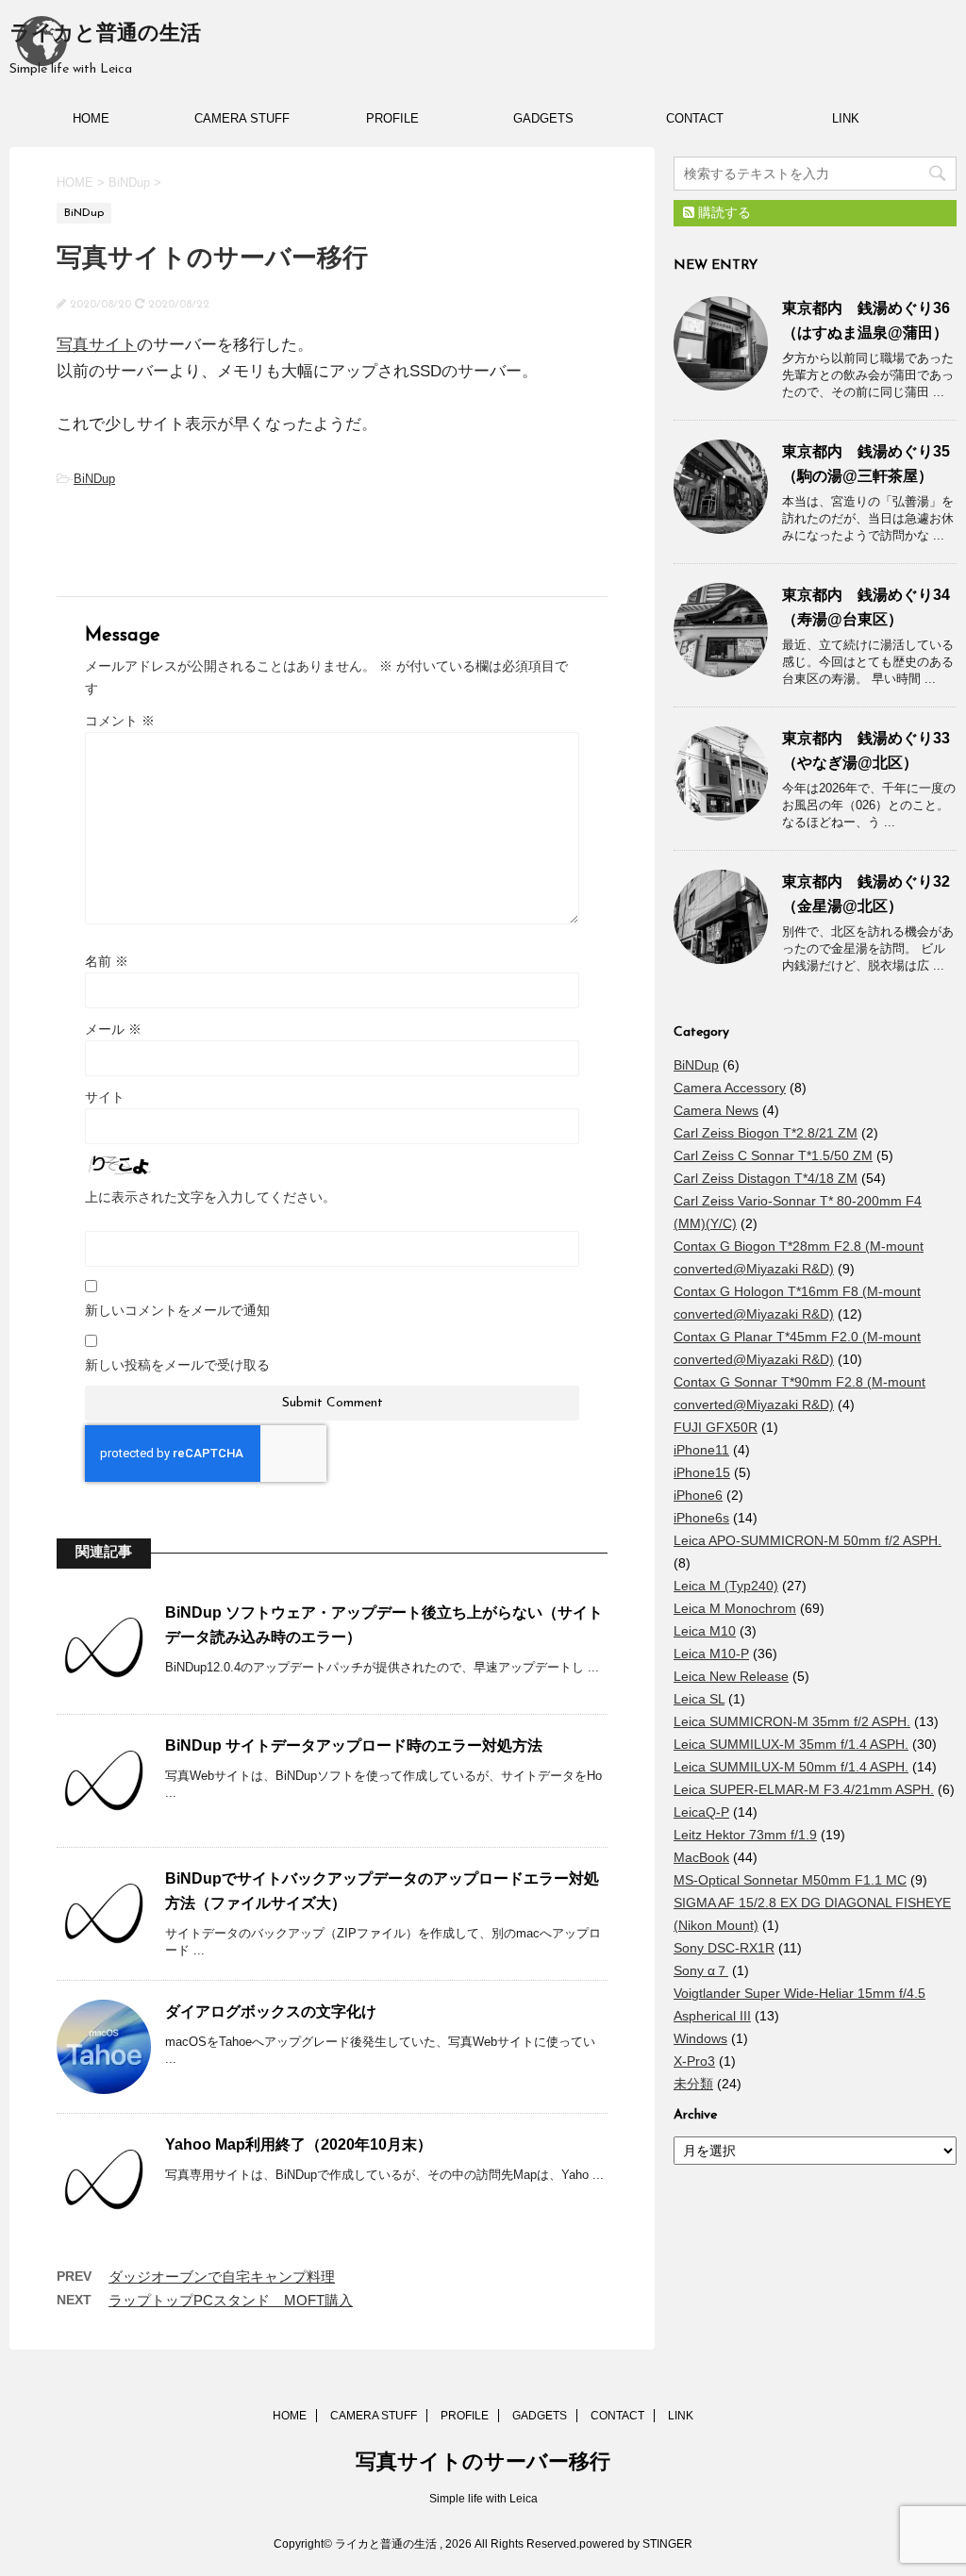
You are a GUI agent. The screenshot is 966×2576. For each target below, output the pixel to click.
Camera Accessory (730, 1088)
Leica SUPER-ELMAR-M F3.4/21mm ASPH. (804, 1789)
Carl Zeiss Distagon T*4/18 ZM (766, 1178)
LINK (846, 118)
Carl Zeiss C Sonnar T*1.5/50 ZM (773, 1155)
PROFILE (392, 118)
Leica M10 (705, 1631)
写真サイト (97, 345)
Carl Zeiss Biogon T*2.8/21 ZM (766, 1133)
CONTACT (695, 118)
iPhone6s (701, 1518)
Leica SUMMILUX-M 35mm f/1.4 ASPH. (791, 1744)
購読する (723, 212)
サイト (105, 1097)
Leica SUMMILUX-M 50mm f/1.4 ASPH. (791, 1767)
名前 (107, 961)
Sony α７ (701, 1970)
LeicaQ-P (701, 1812)
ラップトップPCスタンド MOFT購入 (231, 2300)
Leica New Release (731, 1676)
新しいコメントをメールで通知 (177, 1310)
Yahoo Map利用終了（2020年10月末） (299, 2144)
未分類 (693, 2084)
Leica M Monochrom (735, 1608)
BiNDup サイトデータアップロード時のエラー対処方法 (354, 1745)
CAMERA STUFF (242, 118)
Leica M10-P (711, 1654)
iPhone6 (698, 1495)
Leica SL (699, 1699)
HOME (91, 118)
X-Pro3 (694, 2061)
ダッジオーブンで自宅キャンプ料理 (222, 2277)
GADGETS (543, 118)
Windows (700, 2038)
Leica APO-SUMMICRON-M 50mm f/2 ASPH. (808, 1540)
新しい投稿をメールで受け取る (177, 1365)
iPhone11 (701, 1450)
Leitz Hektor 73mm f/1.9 (745, 1835)
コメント (120, 721)
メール (113, 1029)
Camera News (716, 1110)
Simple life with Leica (483, 2499)
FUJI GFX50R (716, 1427)
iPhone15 (702, 1472)
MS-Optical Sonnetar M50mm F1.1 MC (790, 1880)
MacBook (701, 1857)
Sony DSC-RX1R (724, 1948)
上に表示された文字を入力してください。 (210, 1197)
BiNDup (94, 479)
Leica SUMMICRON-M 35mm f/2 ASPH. (792, 1721)
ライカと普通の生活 (105, 34)
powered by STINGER (636, 2544)
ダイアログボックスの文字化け (271, 2011)
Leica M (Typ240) (726, 1586)
